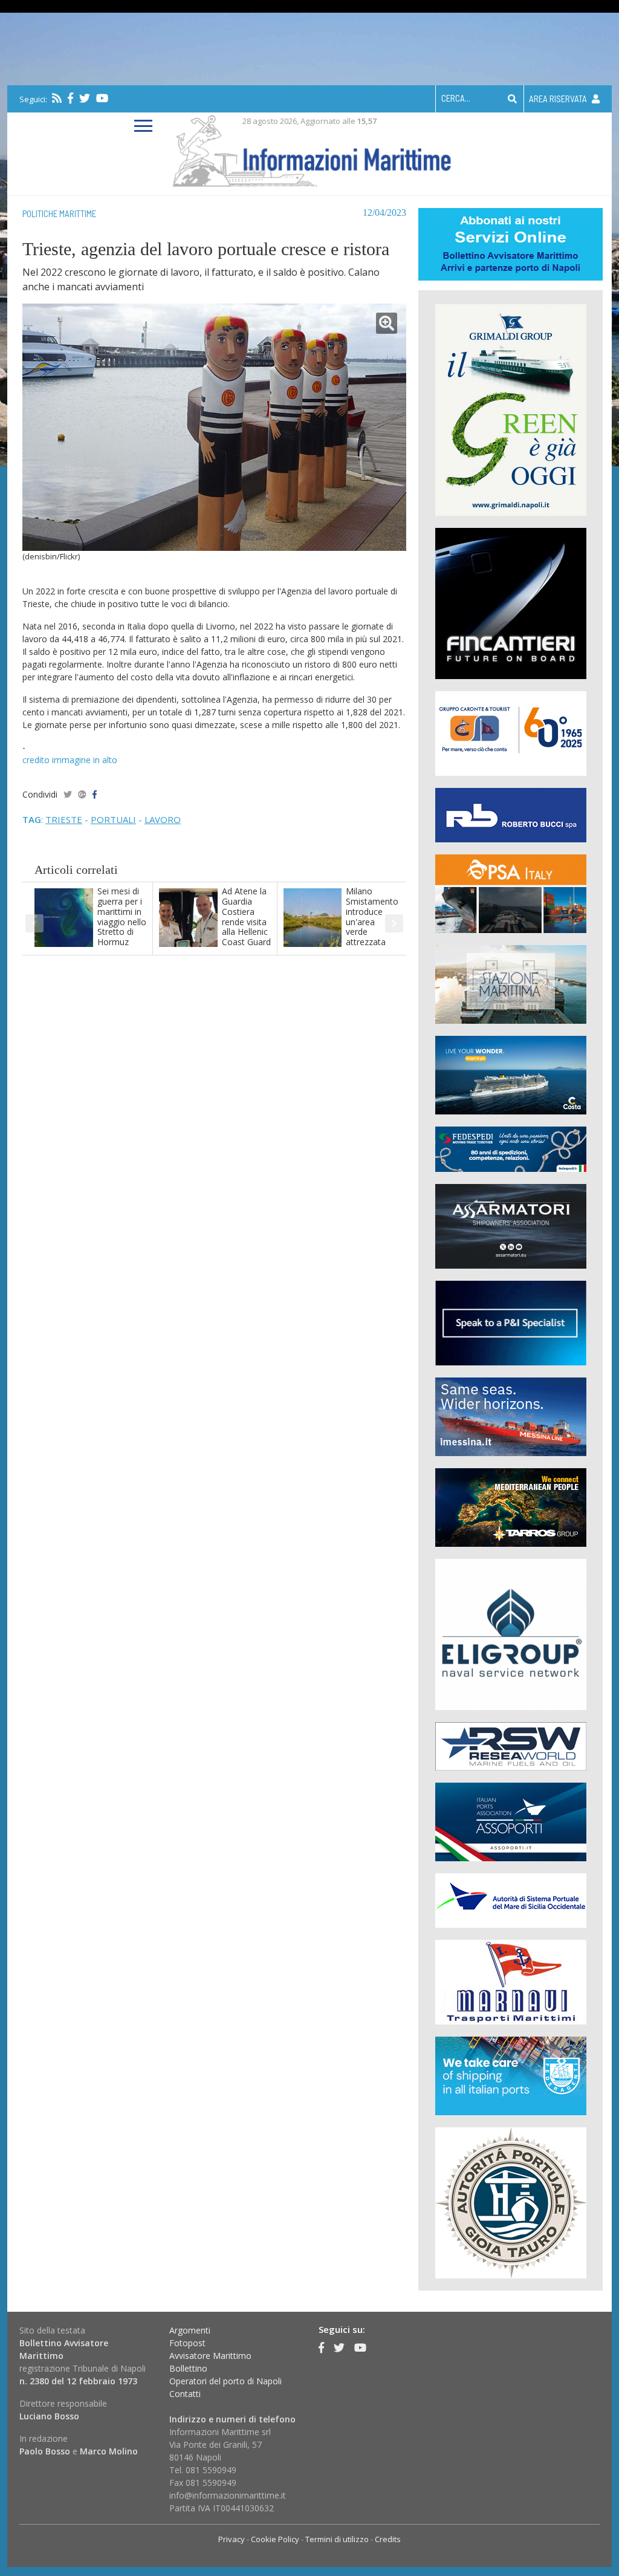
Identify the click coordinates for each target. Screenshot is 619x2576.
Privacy (232, 2539)
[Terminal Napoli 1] (511, 984)
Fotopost (187, 2343)
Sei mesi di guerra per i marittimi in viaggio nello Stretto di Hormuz (122, 916)
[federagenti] (511, 2075)
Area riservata (559, 99)
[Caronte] (511, 733)
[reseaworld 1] (511, 1745)
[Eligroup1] (511, 1634)
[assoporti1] (511, 1821)
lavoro (163, 819)
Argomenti (190, 2330)
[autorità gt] (511, 2202)
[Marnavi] (511, 1981)
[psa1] (511, 893)
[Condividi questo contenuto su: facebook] (95, 794)
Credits (388, 2539)
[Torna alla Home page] (310, 148)
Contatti (185, 2394)
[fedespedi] (511, 1149)
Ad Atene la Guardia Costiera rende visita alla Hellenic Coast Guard (246, 916)
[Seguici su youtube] (102, 98)
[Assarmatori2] (511, 1225)
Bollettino (188, 2368)
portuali (113, 819)
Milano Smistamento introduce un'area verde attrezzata (372, 916)
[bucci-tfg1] (511, 814)
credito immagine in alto (70, 760)
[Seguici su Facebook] (70, 98)
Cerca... (456, 98)
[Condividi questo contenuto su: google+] (82, 794)
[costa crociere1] (511, 1074)
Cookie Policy (275, 2539)
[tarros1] (511, 1507)
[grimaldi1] (511, 409)
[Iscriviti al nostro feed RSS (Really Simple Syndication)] (57, 98)
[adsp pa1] (511, 1900)
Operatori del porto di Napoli (225, 2381)
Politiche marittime (59, 213)
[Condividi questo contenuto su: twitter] (68, 794)
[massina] (511, 1416)
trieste (64, 819)
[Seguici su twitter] (85, 98)
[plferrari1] (511, 1322)
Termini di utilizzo (337, 2539)
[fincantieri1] (511, 603)
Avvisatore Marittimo (210, 2356)
